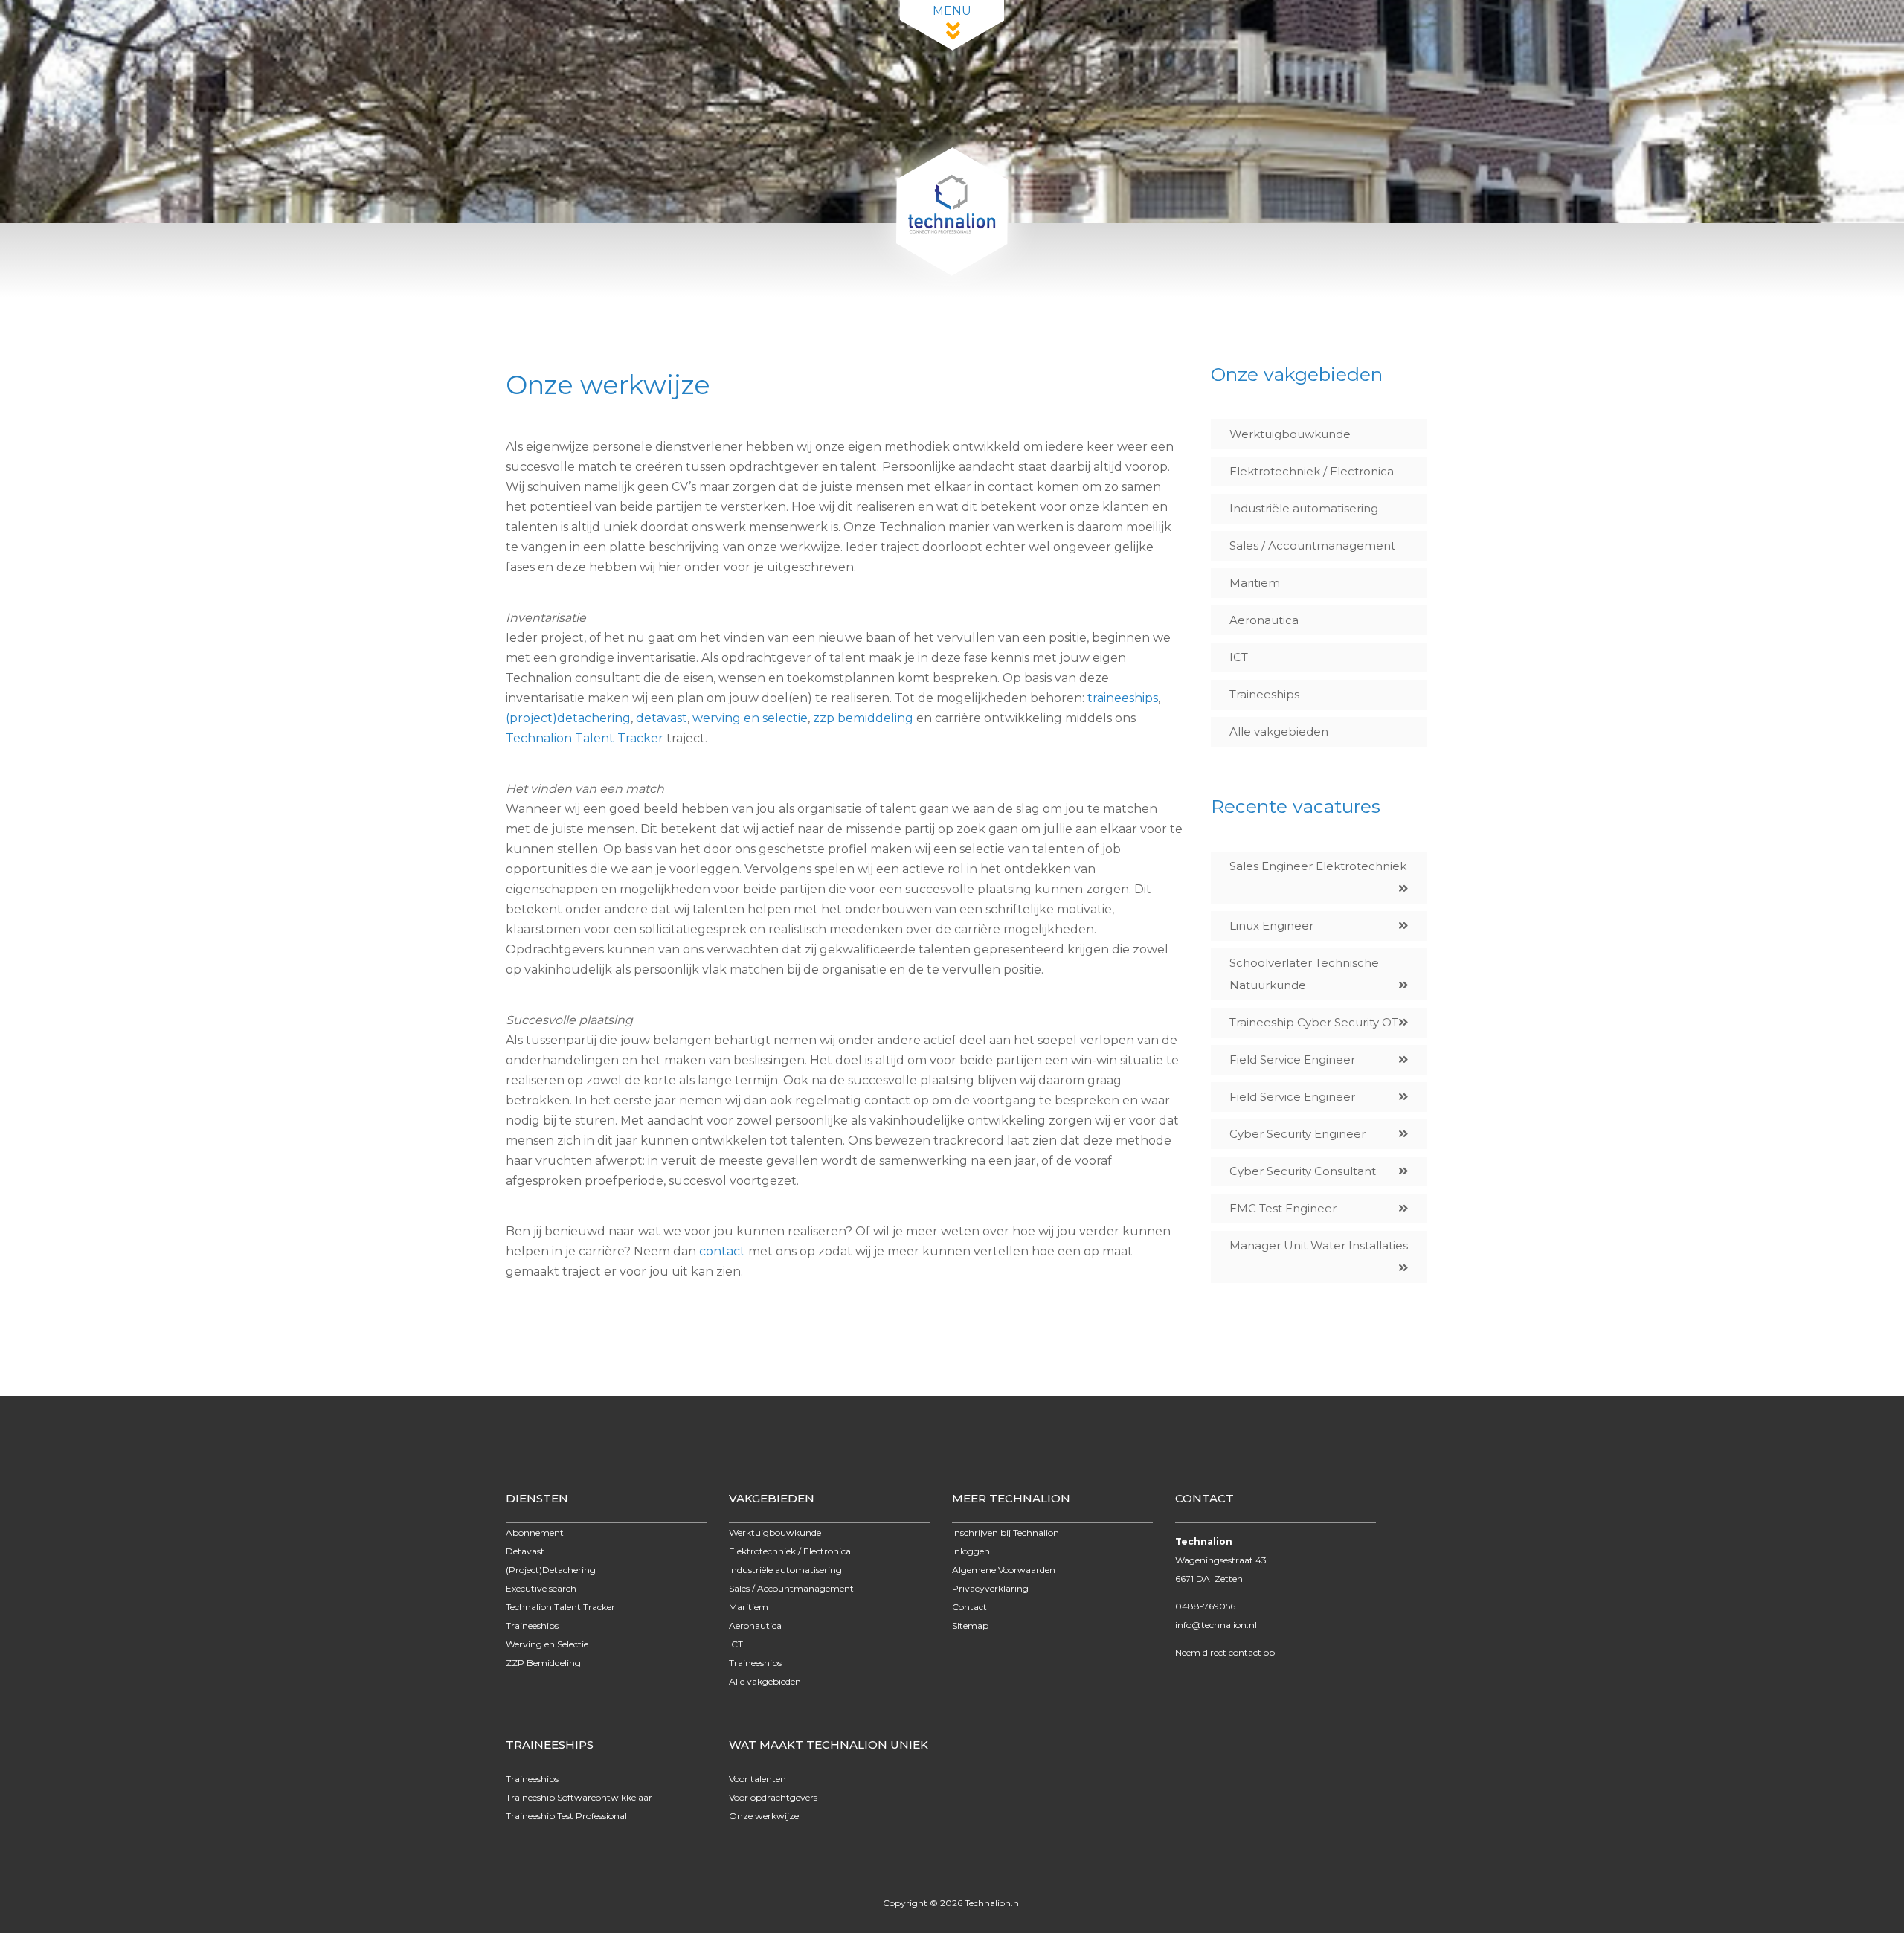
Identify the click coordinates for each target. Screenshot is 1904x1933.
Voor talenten (758, 1779)
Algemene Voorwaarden (1004, 1570)
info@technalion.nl (1216, 1625)
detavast (662, 718)
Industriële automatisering (1304, 508)
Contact (969, 1607)
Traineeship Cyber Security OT (1314, 1022)
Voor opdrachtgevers (773, 1797)
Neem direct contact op (1225, 1652)
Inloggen (971, 1551)
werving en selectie (750, 718)
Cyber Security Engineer (1297, 1134)
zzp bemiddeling (863, 718)
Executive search (541, 1588)
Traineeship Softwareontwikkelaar (579, 1797)
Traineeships (1264, 694)
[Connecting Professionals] (952, 272)
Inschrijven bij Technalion (1006, 1532)
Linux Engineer (1271, 926)
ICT (1239, 657)
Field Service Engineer (1292, 1059)
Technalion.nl (993, 1903)
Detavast (525, 1551)
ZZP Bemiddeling (543, 1663)
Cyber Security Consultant (1303, 1171)
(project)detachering (568, 718)
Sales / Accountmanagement (1312, 546)
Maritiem (1255, 583)
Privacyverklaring (990, 1588)
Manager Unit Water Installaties (1319, 1245)
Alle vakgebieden (1279, 731)
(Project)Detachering (551, 1570)
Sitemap (970, 1625)
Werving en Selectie (547, 1644)
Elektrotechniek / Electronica (1312, 471)
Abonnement (535, 1532)
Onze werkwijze (764, 1816)
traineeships (1123, 698)
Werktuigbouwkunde (1290, 434)
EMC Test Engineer (1283, 1208)
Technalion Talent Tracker (585, 738)
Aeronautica (1264, 620)
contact (722, 1251)
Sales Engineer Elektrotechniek (1318, 866)
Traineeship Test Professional (566, 1816)
